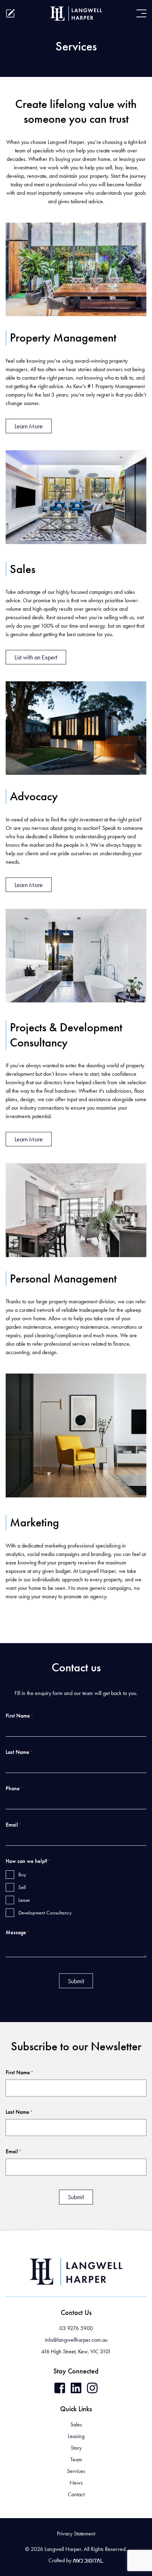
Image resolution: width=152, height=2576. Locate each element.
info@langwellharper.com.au (76, 2340)
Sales (76, 2424)
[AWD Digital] (88, 2560)
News (76, 2483)
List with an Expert (36, 657)
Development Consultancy (45, 1913)
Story (76, 2448)
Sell (22, 1887)
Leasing (76, 2436)
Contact (76, 2494)
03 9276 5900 (76, 2328)
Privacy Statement (76, 2533)
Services (76, 2471)
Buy (22, 1875)
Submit (76, 1981)
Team (76, 2459)
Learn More (29, 426)
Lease (24, 1900)
